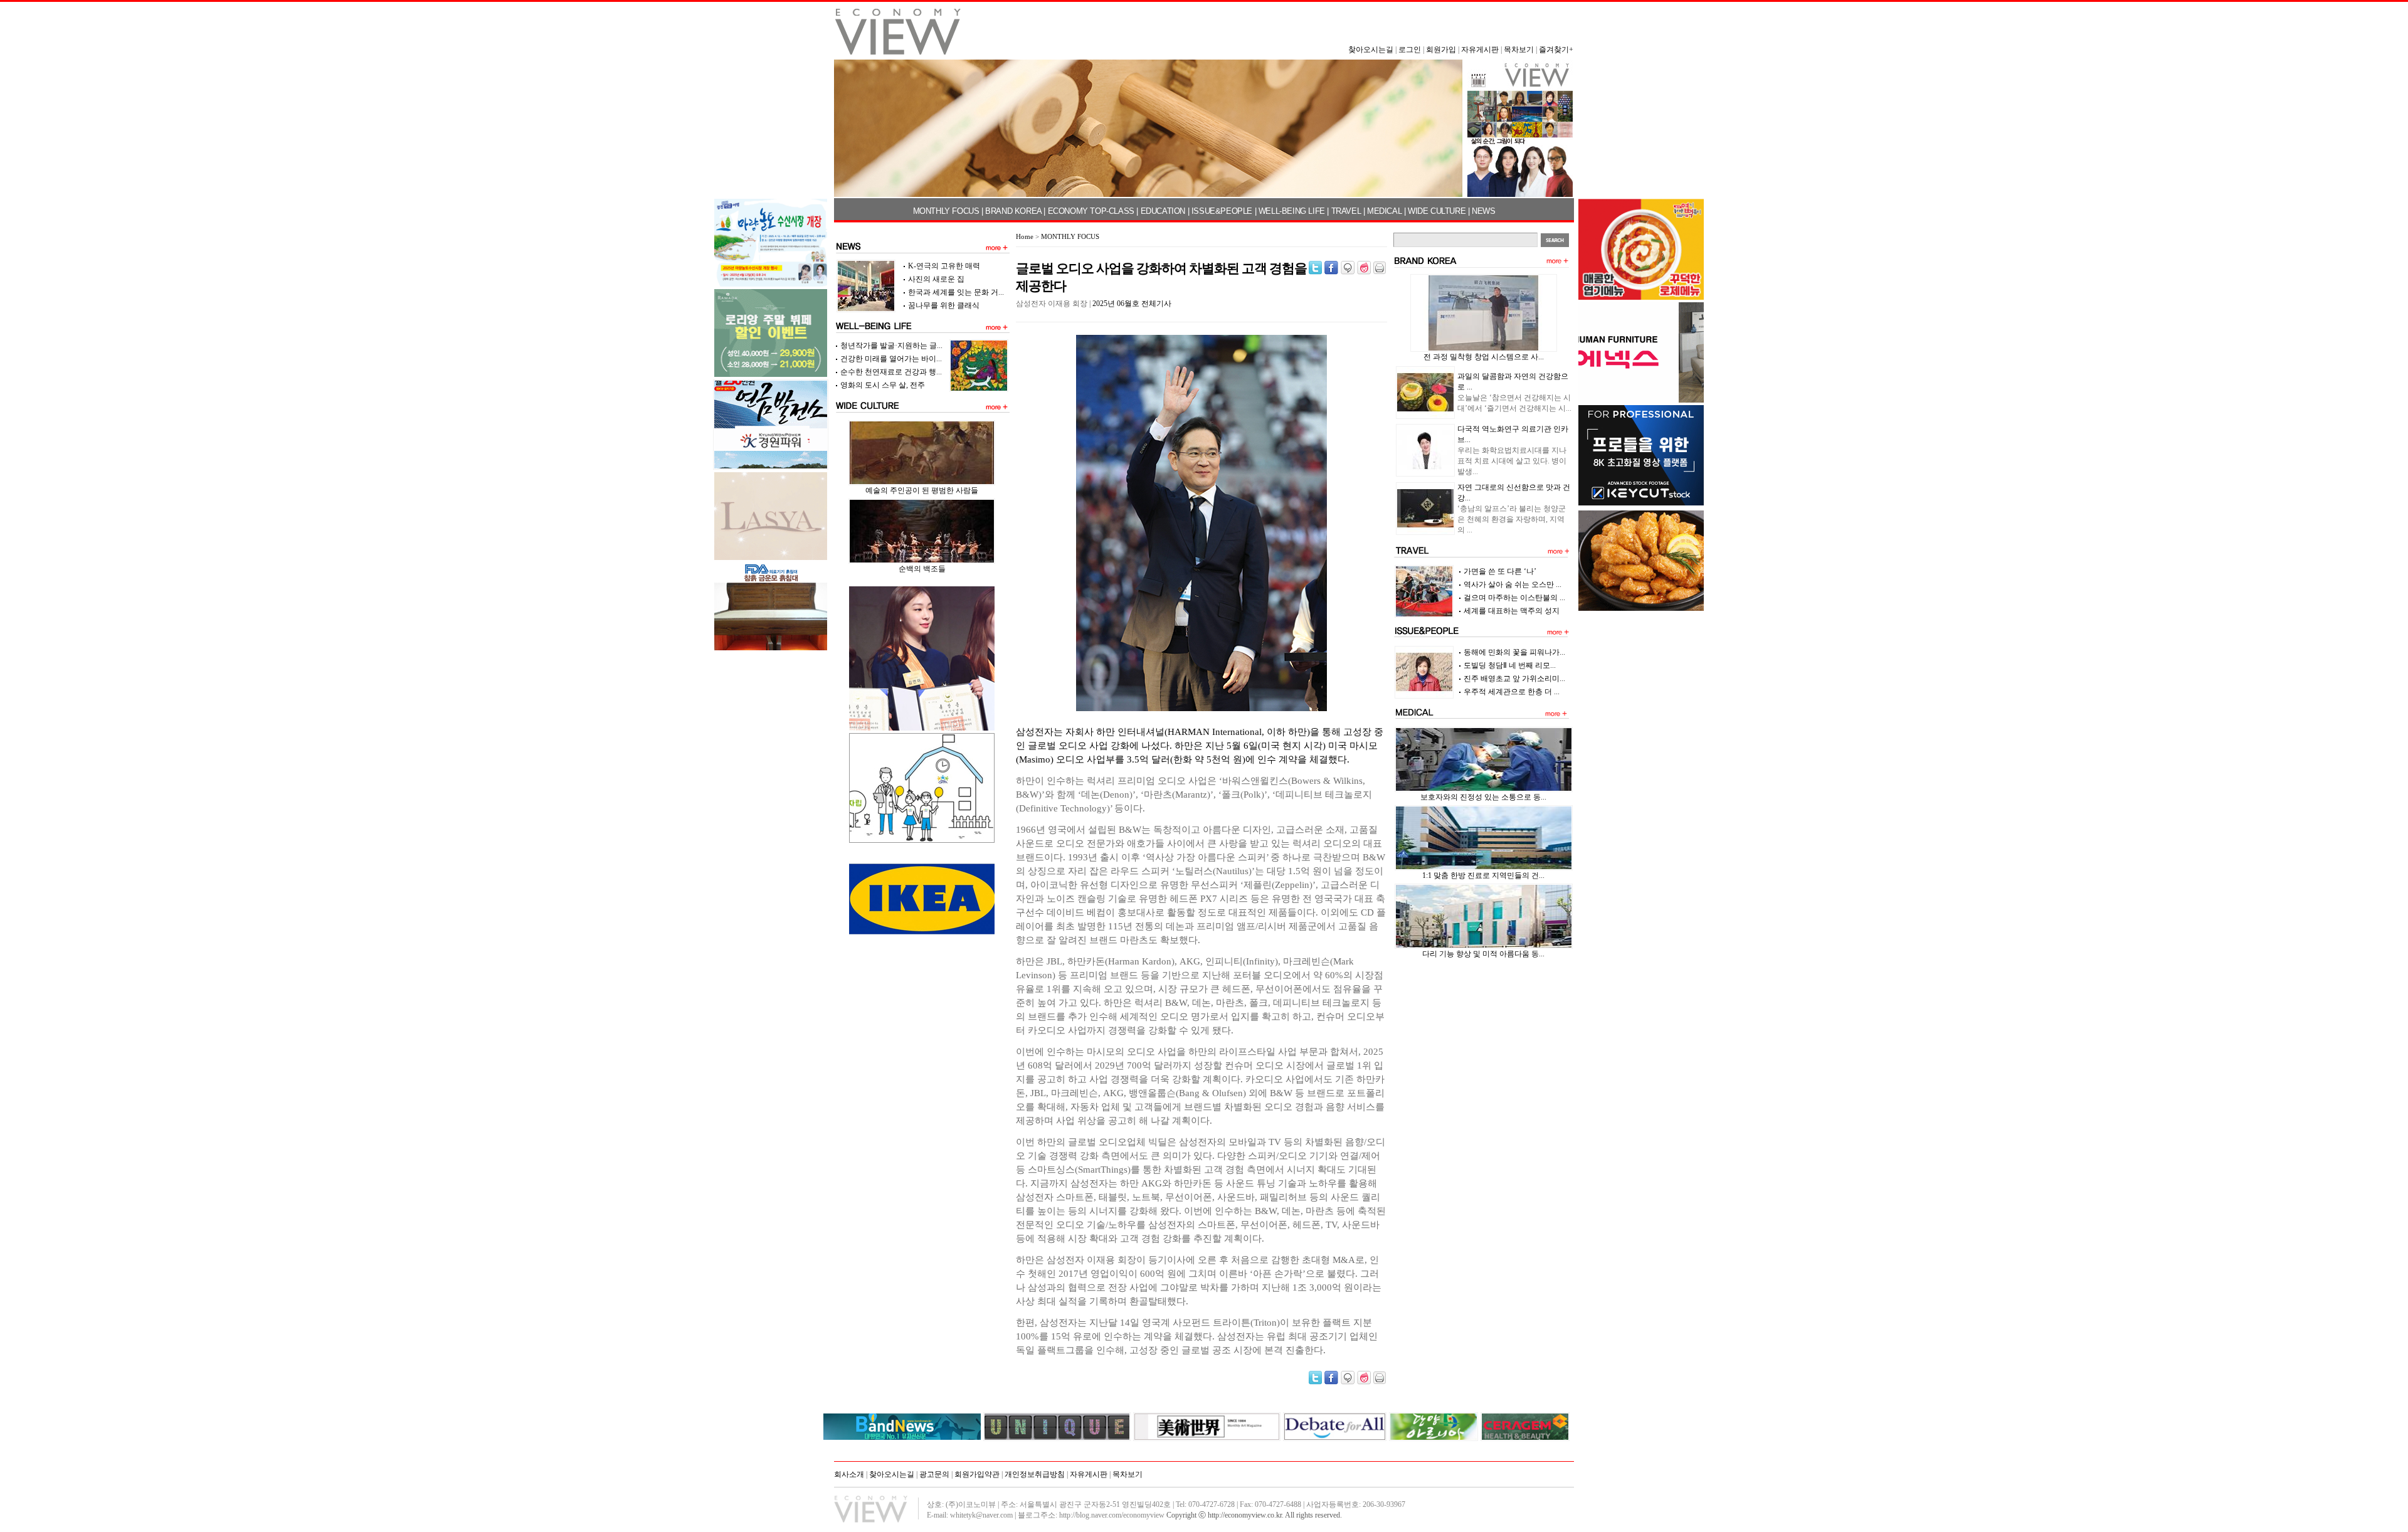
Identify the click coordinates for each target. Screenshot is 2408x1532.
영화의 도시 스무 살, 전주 (883, 385)
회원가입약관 (977, 1474)
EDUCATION (1163, 211)
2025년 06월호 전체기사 (1132, 304)
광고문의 (934, 1474)
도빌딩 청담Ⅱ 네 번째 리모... (1510, 665)
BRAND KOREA (1013, 211)
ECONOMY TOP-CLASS (1091, 211)
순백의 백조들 (922, 569)
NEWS (1483, 211)
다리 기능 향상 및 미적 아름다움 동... (1483, 954)
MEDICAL (1384, 211)
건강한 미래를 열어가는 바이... (891, 359)
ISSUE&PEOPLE (1222, 211)
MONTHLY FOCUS (946, 211)
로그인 (1410, 50)
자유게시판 (1480, 50)
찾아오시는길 (1371, 50)
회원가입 (1441, 50)
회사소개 (849, 1474)
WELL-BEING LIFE (1292, 211)
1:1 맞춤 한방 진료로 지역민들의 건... (1483, 875)
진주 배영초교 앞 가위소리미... (1514, 679)
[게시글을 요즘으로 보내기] (1364, 268)
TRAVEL (1346, 211)
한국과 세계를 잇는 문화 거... (956, 292)
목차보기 (1519, 50)
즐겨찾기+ (1556, 50)
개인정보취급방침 (1035, 1474)
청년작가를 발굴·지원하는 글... (891, 346)
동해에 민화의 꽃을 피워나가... (1514, 652)
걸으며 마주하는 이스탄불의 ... (1514, 598)
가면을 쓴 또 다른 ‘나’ (1500, 571)
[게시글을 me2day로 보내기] (1348, 268)
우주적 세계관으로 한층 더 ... (1512, 692)
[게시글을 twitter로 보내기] (1315, 268)
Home (1025, 236)
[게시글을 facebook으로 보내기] (1331, 268)
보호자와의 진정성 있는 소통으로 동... (1483, 797)
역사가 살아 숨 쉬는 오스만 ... (1513, 584)
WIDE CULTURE (1437, 211)
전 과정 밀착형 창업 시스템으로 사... (1484, 357)
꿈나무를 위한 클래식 (944, 305)
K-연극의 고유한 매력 (944, 266)
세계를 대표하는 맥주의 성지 (1512, 611)
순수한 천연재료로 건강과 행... (891, 372)
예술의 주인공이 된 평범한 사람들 (922, 490)
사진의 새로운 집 (936, 279)
